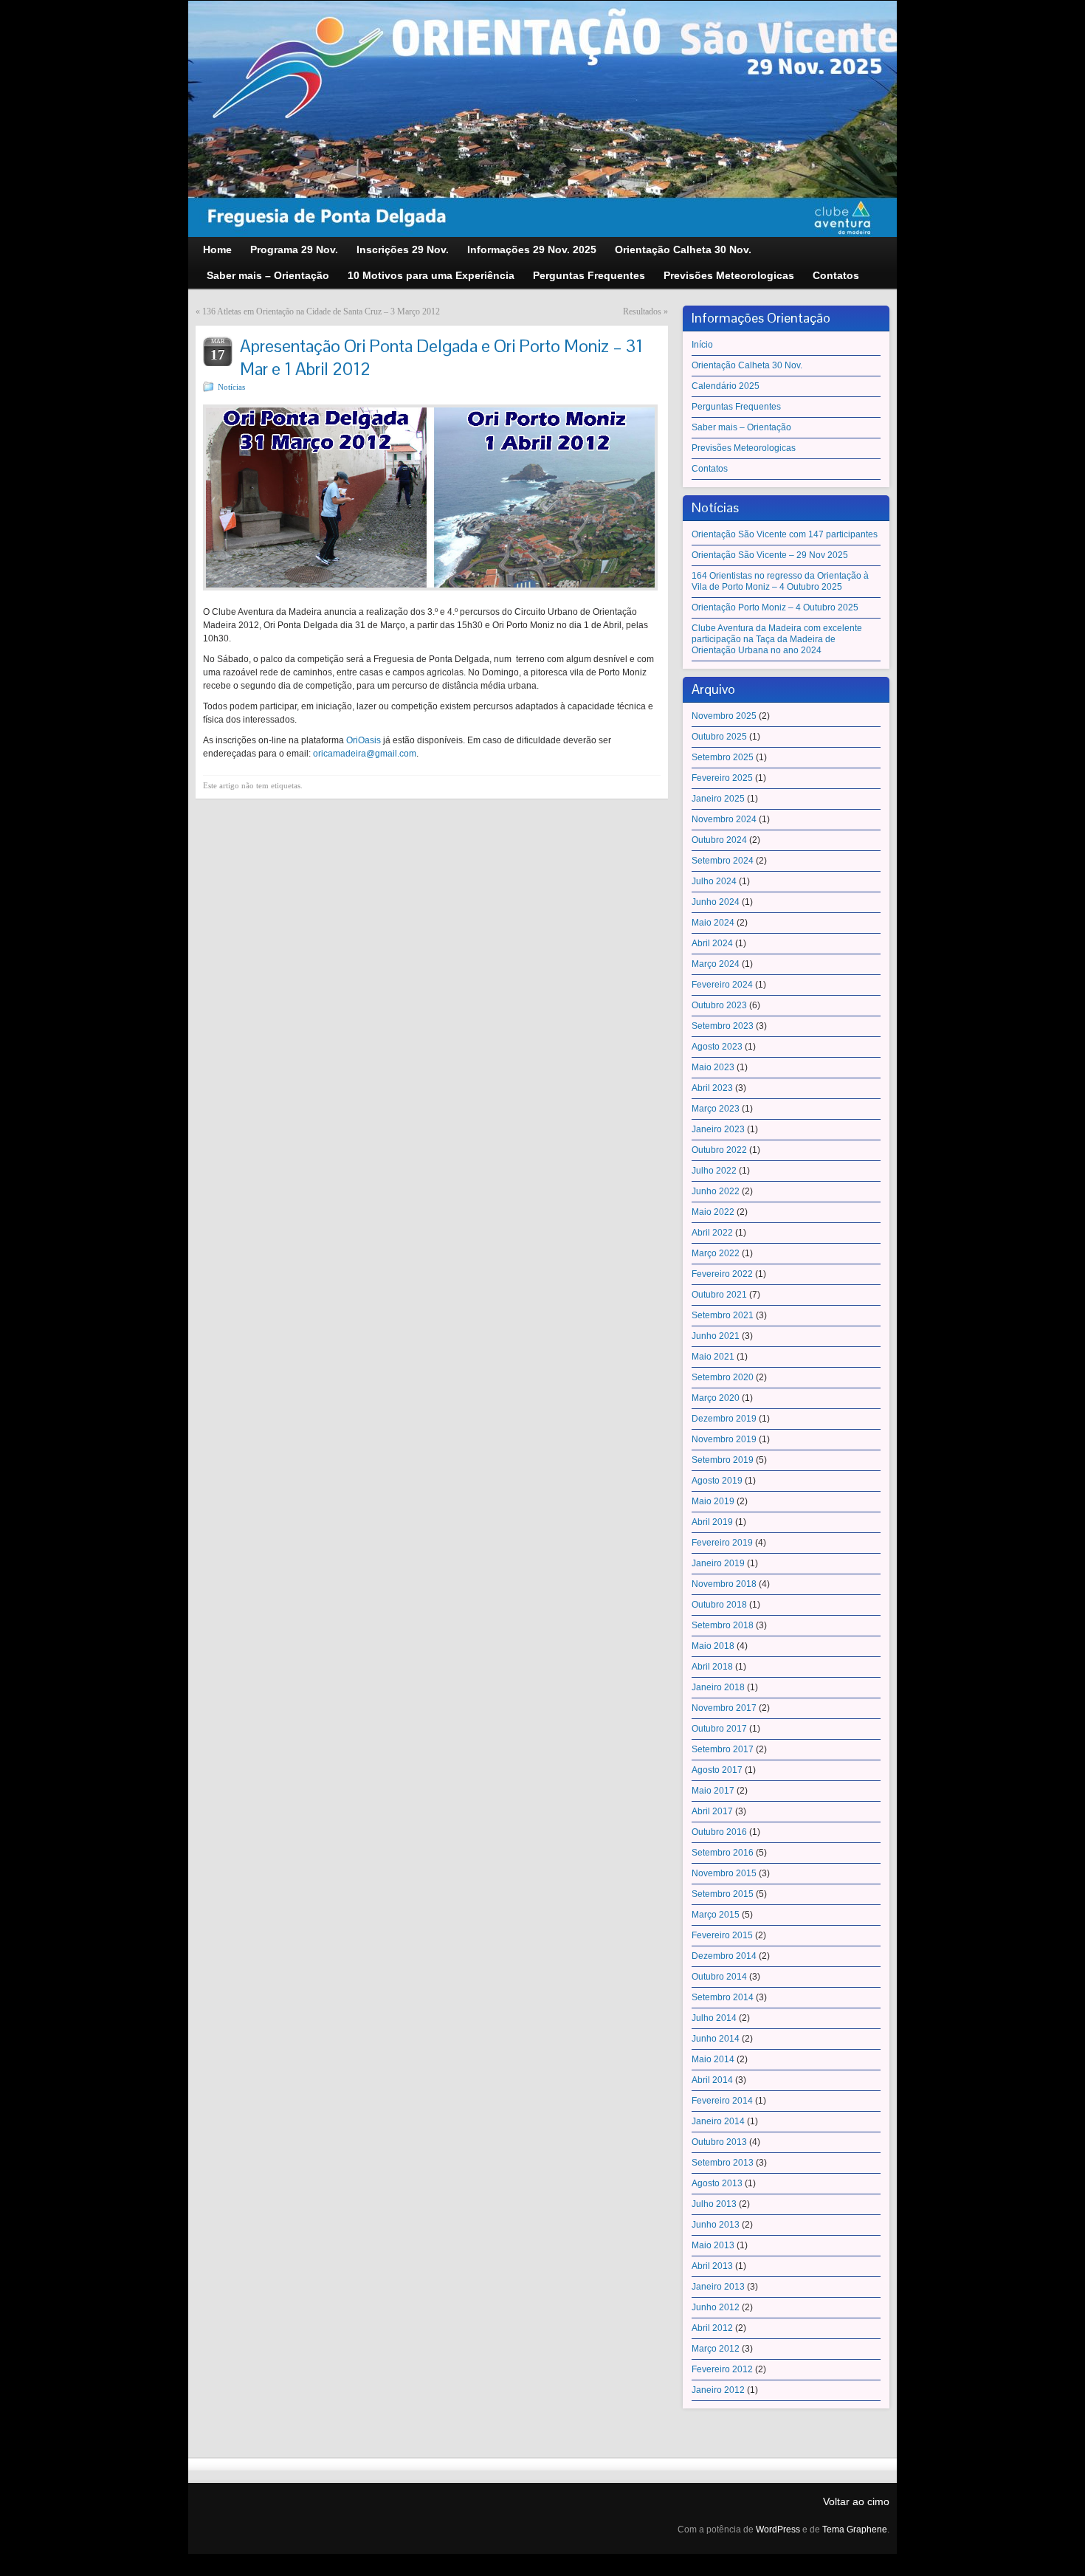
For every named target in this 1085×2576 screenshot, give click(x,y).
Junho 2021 (716, 1336)
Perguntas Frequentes (736, 407)
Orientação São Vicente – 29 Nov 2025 (770, 555)
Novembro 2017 (724, 1708)
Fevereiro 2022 (722, 1274)
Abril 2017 (712, 1811)
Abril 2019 (712, 1522)
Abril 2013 (712, 2266)
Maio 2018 (713, 1646)
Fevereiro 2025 (722, 778)
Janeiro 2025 (718, 799)
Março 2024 (716, 964)
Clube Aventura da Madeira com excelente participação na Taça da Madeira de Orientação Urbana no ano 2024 (777, 639)
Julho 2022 (714, 1171)
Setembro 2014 (723, 1997)
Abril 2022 (712, 1233)
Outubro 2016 (719, 1832)
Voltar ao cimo (856, 2501)
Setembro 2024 (723, 861)
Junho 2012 (716, 2307)
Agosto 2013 (717, 2183)
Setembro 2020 (723, 1377)
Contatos (710, 469)
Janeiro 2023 (718, 1129)
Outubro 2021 (719, 1295)
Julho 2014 (714, 2018)
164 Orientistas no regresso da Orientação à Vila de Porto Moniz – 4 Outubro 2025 (780, 581)
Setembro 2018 (723, 1625)
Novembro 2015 (724, 1873)
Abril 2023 (712, 1088)
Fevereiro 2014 (722, 2101)
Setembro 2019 (723, 1460)
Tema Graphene (855, 2529)
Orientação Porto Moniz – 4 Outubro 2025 (775, 607)
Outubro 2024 (719, 840)
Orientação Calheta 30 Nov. (747, 365)
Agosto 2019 (717, 1481)
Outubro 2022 (719, 1150)
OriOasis (364, 740)
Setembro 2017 (723, 1749)
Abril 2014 (712, 2080)
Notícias (231, 387)
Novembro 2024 (724, 819)
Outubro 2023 (719, 1005)
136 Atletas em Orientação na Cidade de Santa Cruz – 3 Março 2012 (321, 311)
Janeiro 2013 (718, 2287)
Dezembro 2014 (724, 1956)
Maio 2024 (713, 923)
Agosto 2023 (717, 1047)
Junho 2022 (716, 1191)
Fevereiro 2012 (722, 2369)
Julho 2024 (714, 881)
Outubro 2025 (719, 737)
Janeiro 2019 (718, 1563)
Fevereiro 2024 (722, 985)
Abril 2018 (712, 1667)
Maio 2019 (713, 1501)
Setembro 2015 (723, 1894)
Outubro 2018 (719, 1605)
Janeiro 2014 (718, 2121)
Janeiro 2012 (718, 2390)
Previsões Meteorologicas (744, 448)
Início (702, 345)
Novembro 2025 (724, 716)
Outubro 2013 (719, 2142)
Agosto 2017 (717, 1770)
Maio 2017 (713, 1791)
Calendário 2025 (726, 386)
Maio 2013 (713, 2245)
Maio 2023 (713, 1067)
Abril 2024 (712, 943)
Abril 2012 (712, 2328)
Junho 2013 (716, 2225)
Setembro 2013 (723, 2163)
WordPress (778, 2529)
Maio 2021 (713, 1357)
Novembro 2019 (724, 1439)
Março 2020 (716, 1398)
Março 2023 (716, 1109)
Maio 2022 (713, 1212)
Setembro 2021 (723, 1315)
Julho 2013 (714, 2204)
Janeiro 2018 (718, 1687)
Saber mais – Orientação (741, 427)
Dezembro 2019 (724, 1419)
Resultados (642, 311)
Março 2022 (716, 1253)
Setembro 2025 (723, 757)
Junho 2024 (716, 902)
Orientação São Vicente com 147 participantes (785, 534)
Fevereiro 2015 (722, 1935)
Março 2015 (716, 1915)
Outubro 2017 (719, 1729)
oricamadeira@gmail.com (365, 754)
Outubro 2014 (719, 1977)
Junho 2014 (716, 2039)
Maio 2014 (713, 2059)
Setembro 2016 (723, 1853)
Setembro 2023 (723, 1026)
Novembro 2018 (724, 1584)
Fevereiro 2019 (722, 1543)
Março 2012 (716, 2349)
